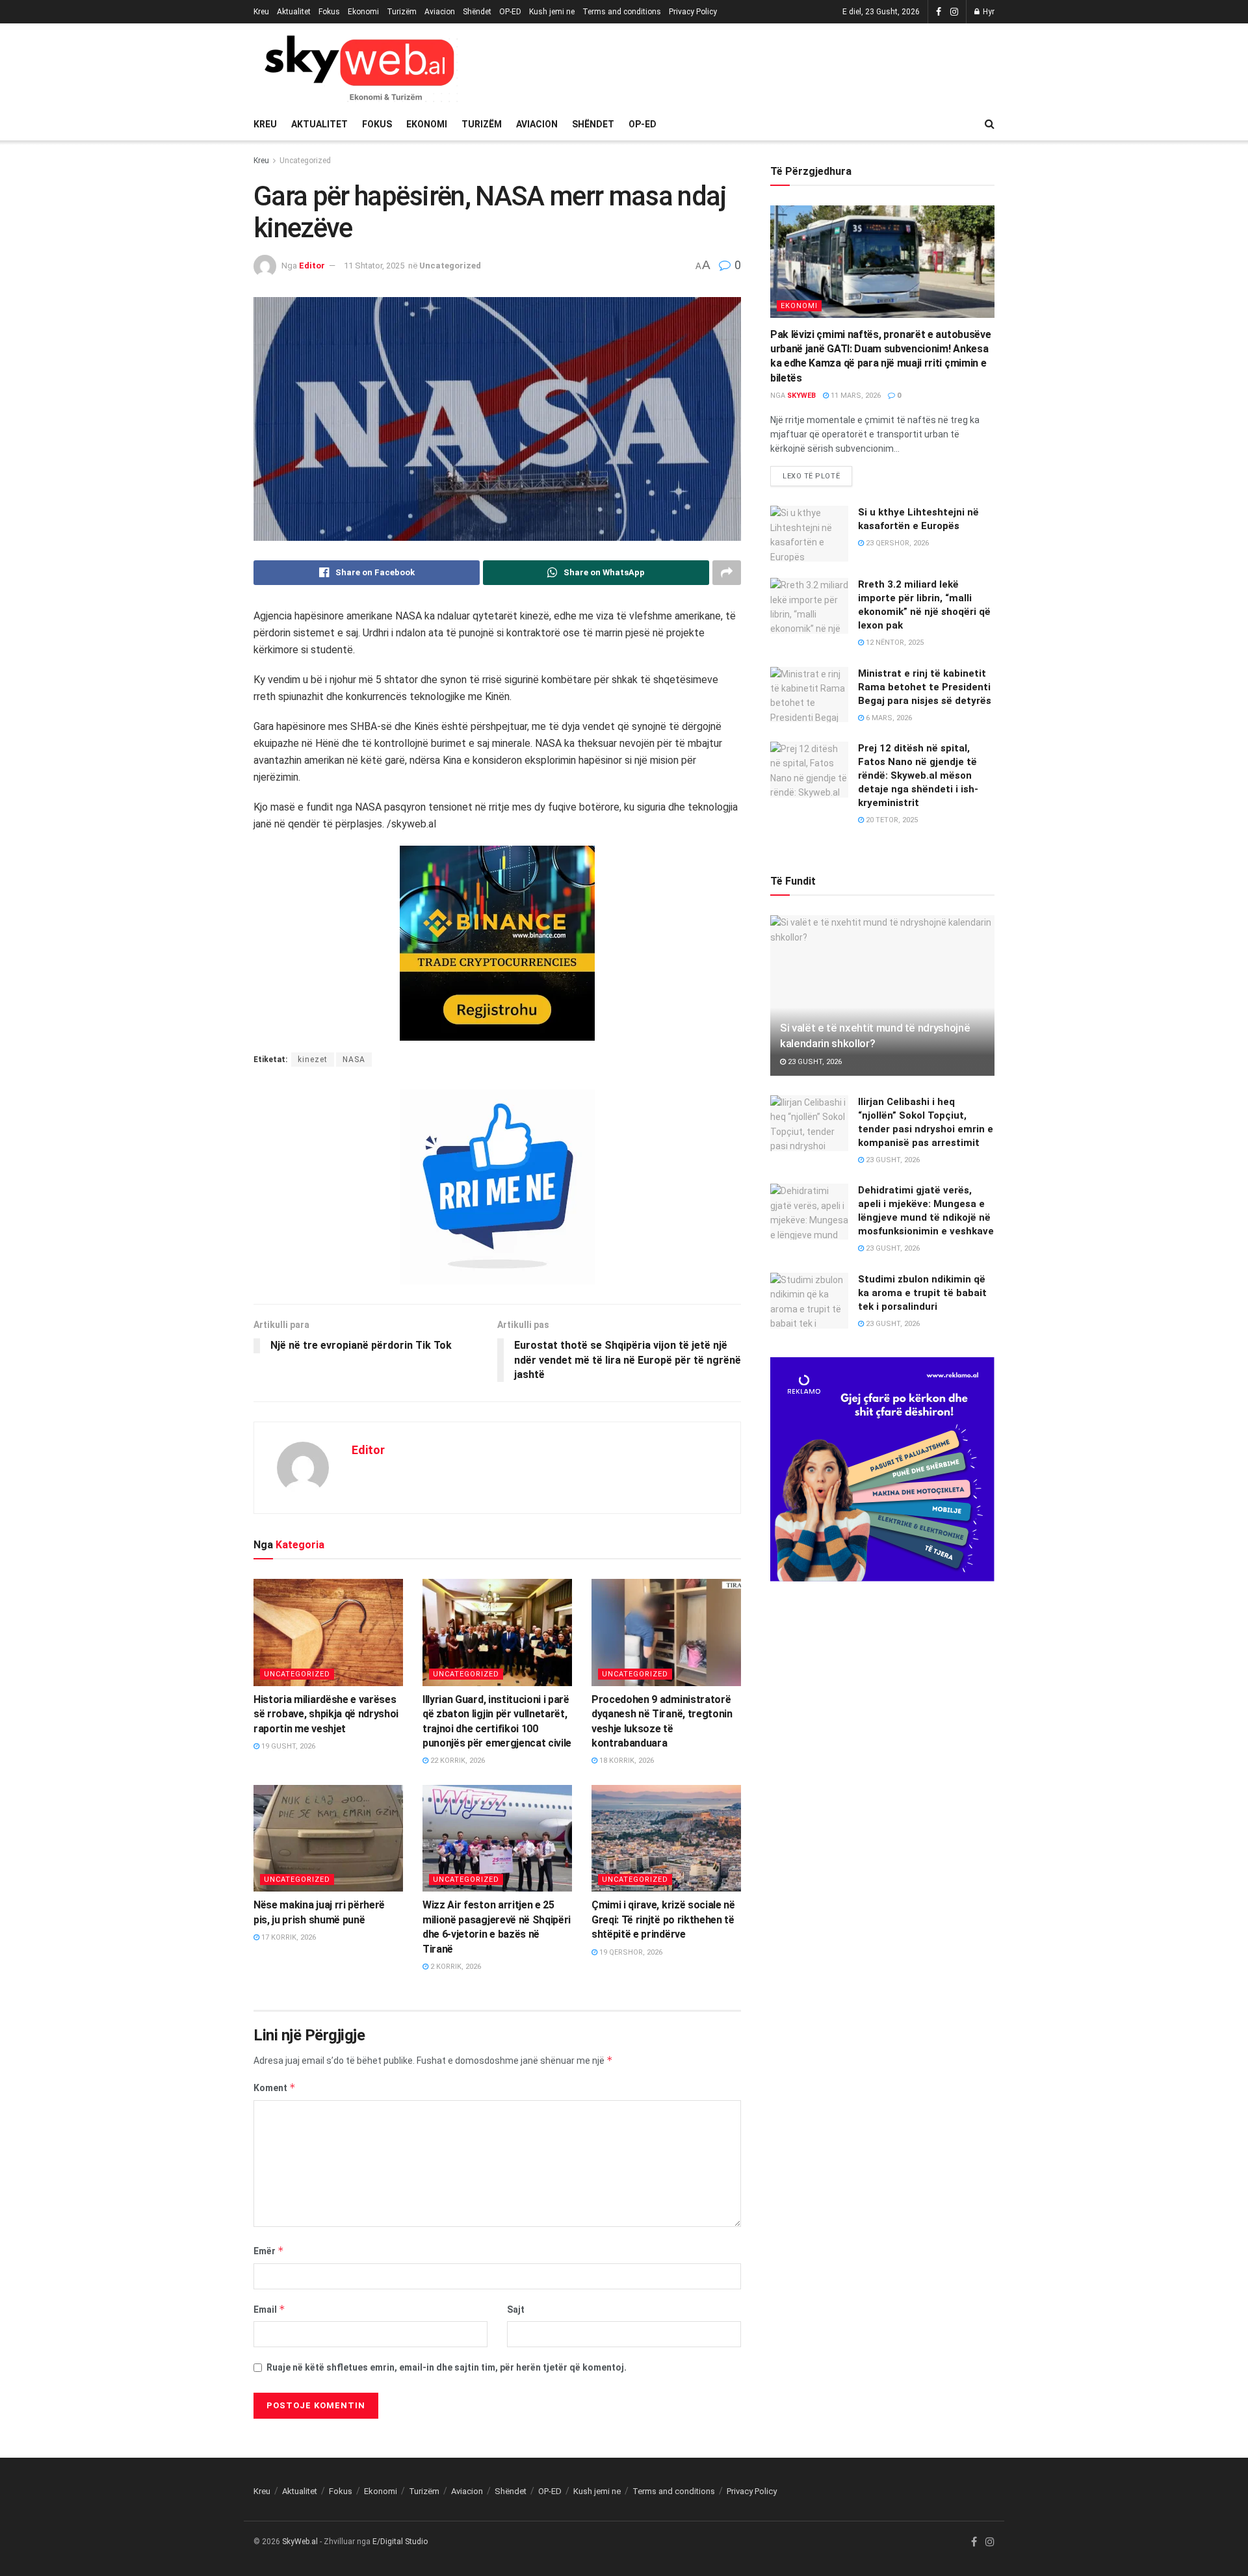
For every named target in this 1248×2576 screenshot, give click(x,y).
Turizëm (402, 12)
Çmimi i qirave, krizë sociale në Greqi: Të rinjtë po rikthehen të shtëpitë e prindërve (663, 1919)
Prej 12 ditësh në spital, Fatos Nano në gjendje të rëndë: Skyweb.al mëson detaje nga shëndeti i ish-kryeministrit (918, 775)
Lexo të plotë (811, 476)
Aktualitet (294, 12)
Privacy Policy (693, 12)
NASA (354, 1060)
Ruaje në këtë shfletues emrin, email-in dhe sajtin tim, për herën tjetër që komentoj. (447, 2367)
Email (269, 2309)
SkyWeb (801, 396)
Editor (312, 266)
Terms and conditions (622, 12)
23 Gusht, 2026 (814, 1062)
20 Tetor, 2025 (891, 820)
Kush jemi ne (552, 12)
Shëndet (477, 12)
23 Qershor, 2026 (896, 543)
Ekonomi (363, 12)
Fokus (329, 12)
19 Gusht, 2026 (287, 1746)
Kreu (261, 12)
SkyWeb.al (300, 2542)
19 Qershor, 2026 (630, 1952)
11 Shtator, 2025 (374, 266)
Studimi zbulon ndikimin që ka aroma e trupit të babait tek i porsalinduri (922, 1293)
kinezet (313, 1060)
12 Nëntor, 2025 (894, 643)
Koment (275, 2088)
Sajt (516, 2309)
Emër (269, 2251)
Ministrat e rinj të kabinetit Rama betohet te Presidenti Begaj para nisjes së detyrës (925, 687)
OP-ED (510, 12)
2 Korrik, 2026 (455, 1967)
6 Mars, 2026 (888, 718)
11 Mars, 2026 (855, 396)
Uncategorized (305, 161)
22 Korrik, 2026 (457, 1761)
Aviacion (440, 12)
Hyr (988, 12)
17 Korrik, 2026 (288, 1937)
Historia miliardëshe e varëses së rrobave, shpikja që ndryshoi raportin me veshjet (326, 1714)
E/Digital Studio (400, 2542)
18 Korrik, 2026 (626, 1761)
